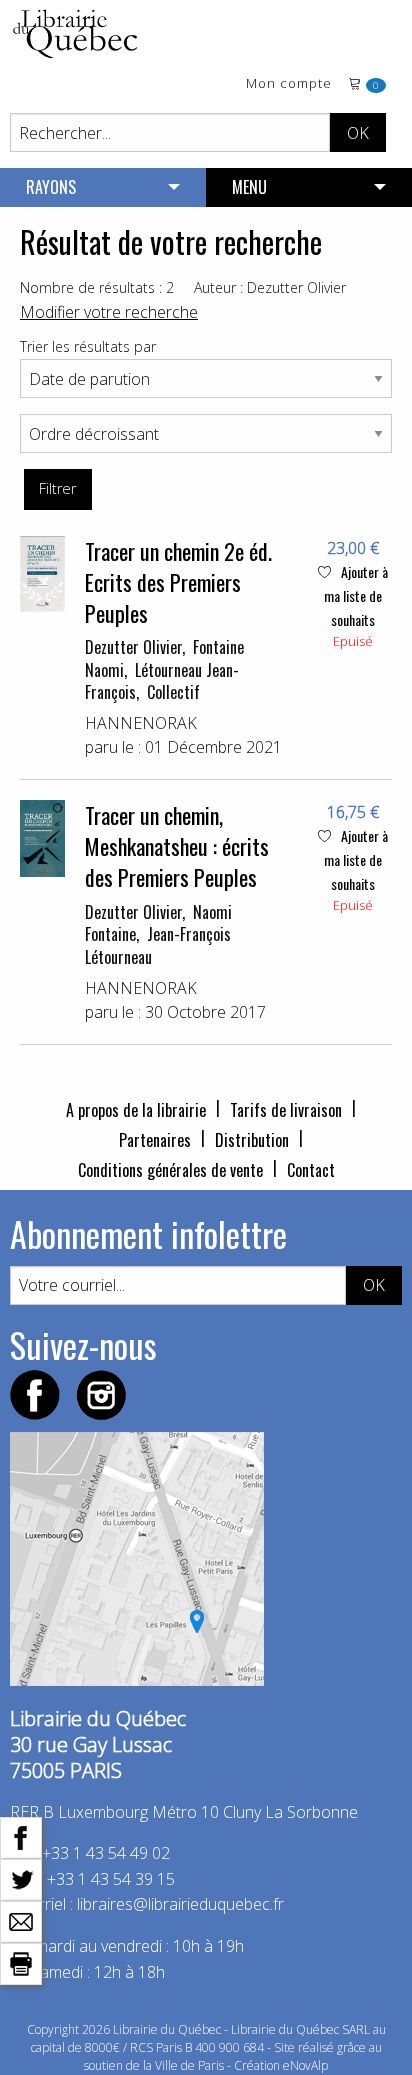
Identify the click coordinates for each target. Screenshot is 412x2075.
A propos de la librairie (136, 1110)
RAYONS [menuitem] (51, 187)
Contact (311, 1170)
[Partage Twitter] (21, 1878)
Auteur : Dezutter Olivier (270, 287)
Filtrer (57, 488)
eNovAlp (305, 2065)
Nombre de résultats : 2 (97, 287)
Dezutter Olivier (133, 647)
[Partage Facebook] (21, 1836)
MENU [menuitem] (249, 187)
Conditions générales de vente (170, 1170)
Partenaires (155, 1140)
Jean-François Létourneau (158, 945)
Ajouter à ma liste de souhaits (356, 595)
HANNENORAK (141, 723)
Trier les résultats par (88, 346)
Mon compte (289, 84)
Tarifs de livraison (286, 1110)
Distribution (252, 1140)
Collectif (173, 692)
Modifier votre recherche (109, 312)
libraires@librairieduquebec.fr (180, 1904)
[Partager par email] (21, 1920)
